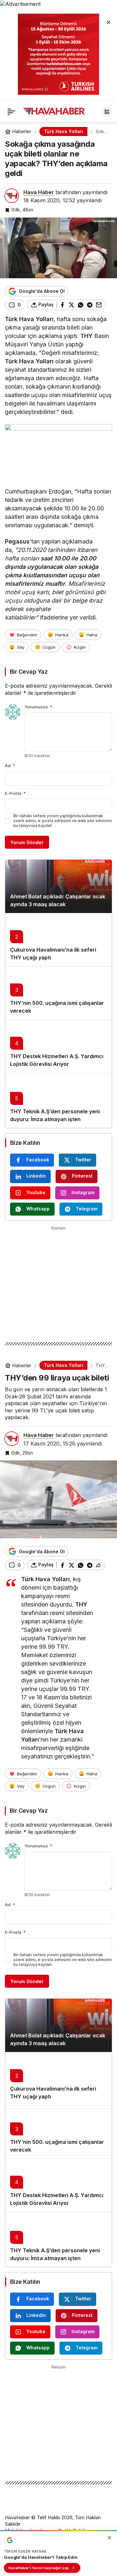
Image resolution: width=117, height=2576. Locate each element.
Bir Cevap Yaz (29, 672)
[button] (107, 112)
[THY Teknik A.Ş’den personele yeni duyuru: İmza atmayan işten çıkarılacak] (58, 1100)
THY (86, 336)
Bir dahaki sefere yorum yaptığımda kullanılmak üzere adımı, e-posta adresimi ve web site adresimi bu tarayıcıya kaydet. (63, 821)
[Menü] (11, 112)
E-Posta (15, 793)
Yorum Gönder (27, 842)
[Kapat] (109, 22)
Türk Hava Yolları (29, 319)
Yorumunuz (38, 707)
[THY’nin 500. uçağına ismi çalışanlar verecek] (58, 993)
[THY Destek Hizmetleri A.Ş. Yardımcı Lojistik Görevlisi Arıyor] (58, 1046)
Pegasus (17, 541)
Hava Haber (39, 192)
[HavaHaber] (54, 111)
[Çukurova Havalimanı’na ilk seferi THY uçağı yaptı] (58, 940)
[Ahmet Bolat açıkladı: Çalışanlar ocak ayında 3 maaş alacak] (58, 886)
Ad (10, 766)
